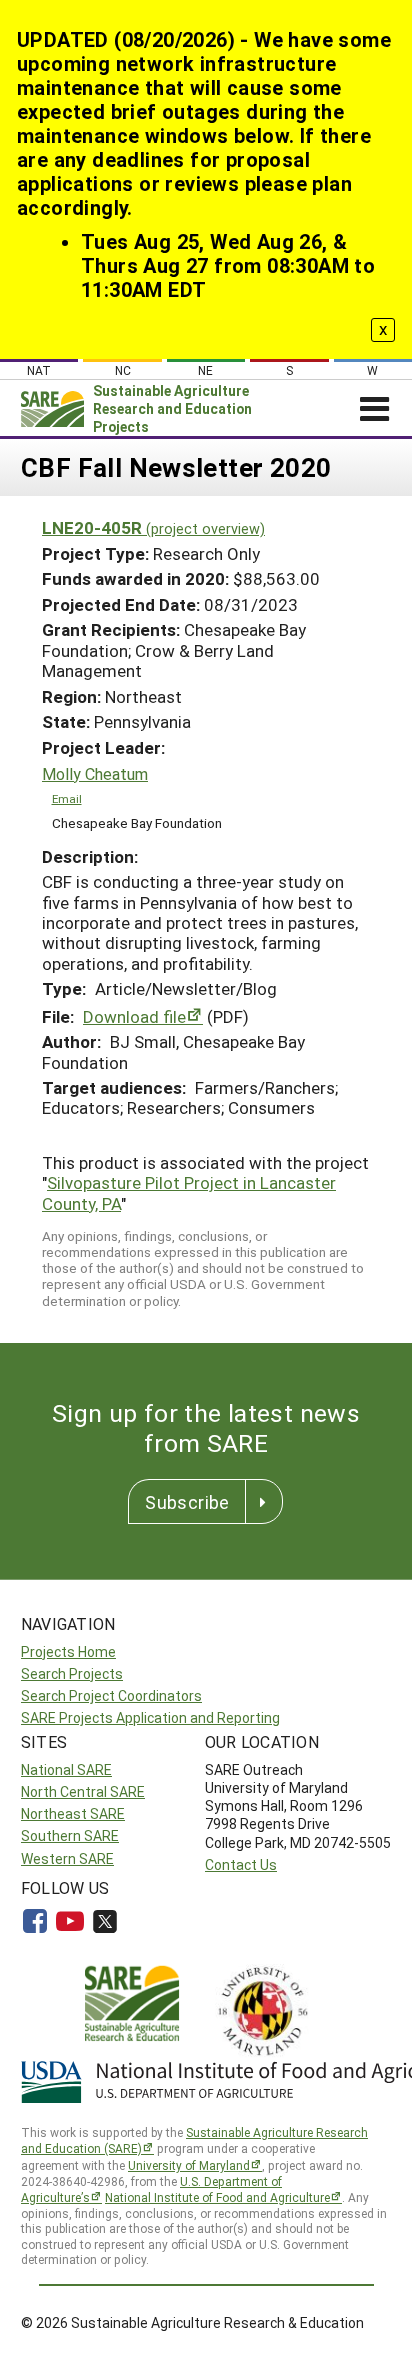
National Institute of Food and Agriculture (217, 2197)
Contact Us (241, 1864)
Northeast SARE (73, 1813)
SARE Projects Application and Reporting (150, 1717)
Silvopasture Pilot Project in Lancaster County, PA (189, 1192)
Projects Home (68, 1651)
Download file (134, 1016)
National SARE (66, 1769)
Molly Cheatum (95, 774)
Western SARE (67, 1858)
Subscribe (187, 1502)
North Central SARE (83, 1791)
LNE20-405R (153, 527)
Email (67, 798)
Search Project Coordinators (111, 1695)
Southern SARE (70, 1835)
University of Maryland (189, 2165)
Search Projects (72, 1673)
